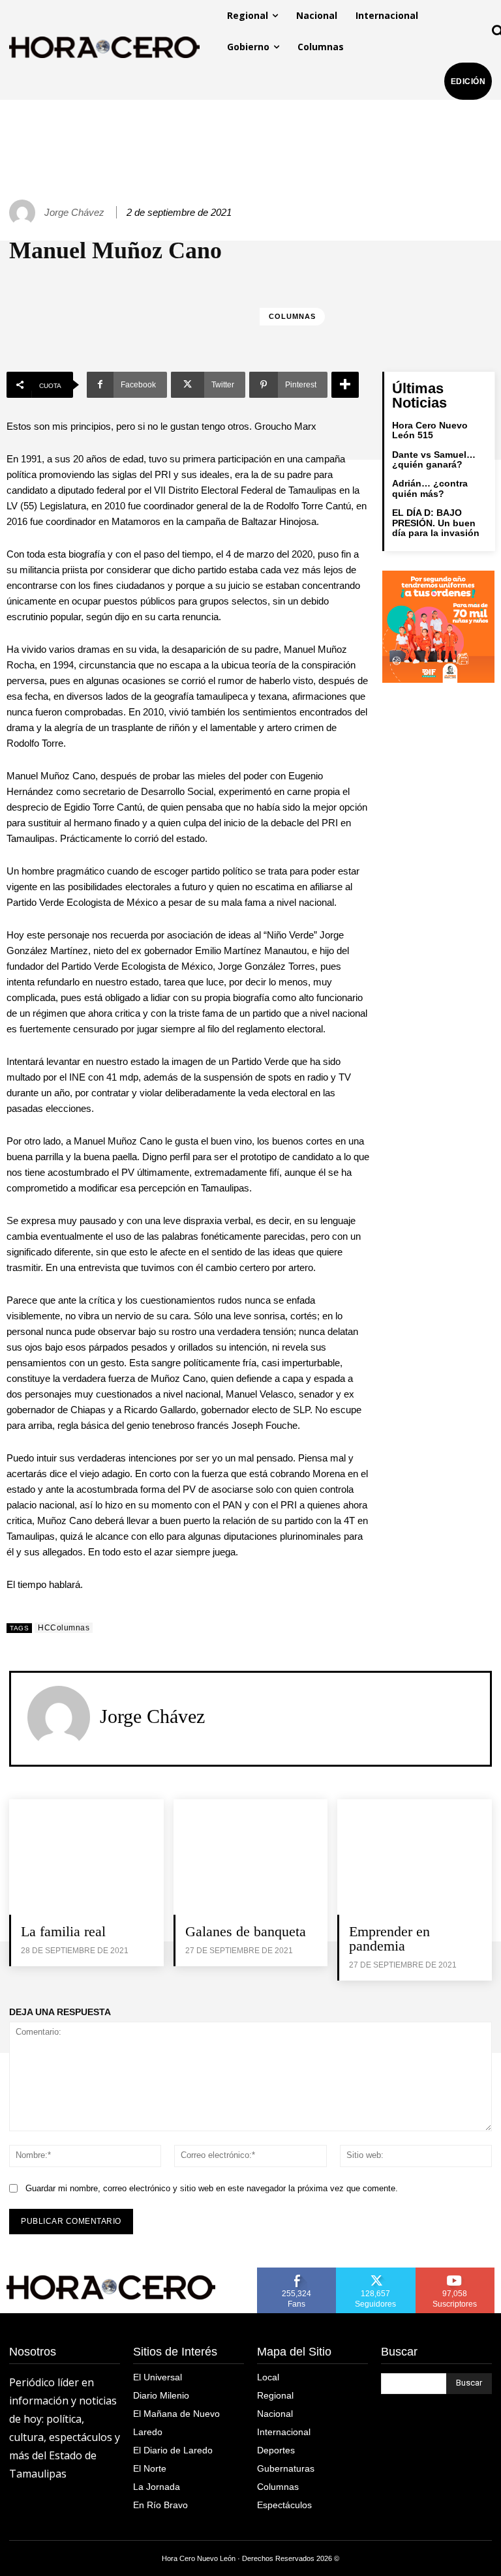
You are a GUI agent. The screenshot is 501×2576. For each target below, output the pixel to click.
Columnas (292, 316)
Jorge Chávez (74, 212)
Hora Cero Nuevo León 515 (430, 430)
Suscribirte (456, 2272)
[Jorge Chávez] (24, 213)
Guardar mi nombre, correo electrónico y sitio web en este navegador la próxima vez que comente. (212, 2188)
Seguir (376, 2272)
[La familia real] (86, 1857)
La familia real (63, 1931)
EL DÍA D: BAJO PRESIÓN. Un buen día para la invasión (436, 523)
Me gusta (297, 2272)
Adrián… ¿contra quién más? (430, 488)
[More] (345, 385)
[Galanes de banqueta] (251, 1857)
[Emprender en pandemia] (415, 1857)
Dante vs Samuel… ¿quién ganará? (434, 459)
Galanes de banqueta (246, 1931)
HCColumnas (64, 1628)
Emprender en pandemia (389, 1939)
